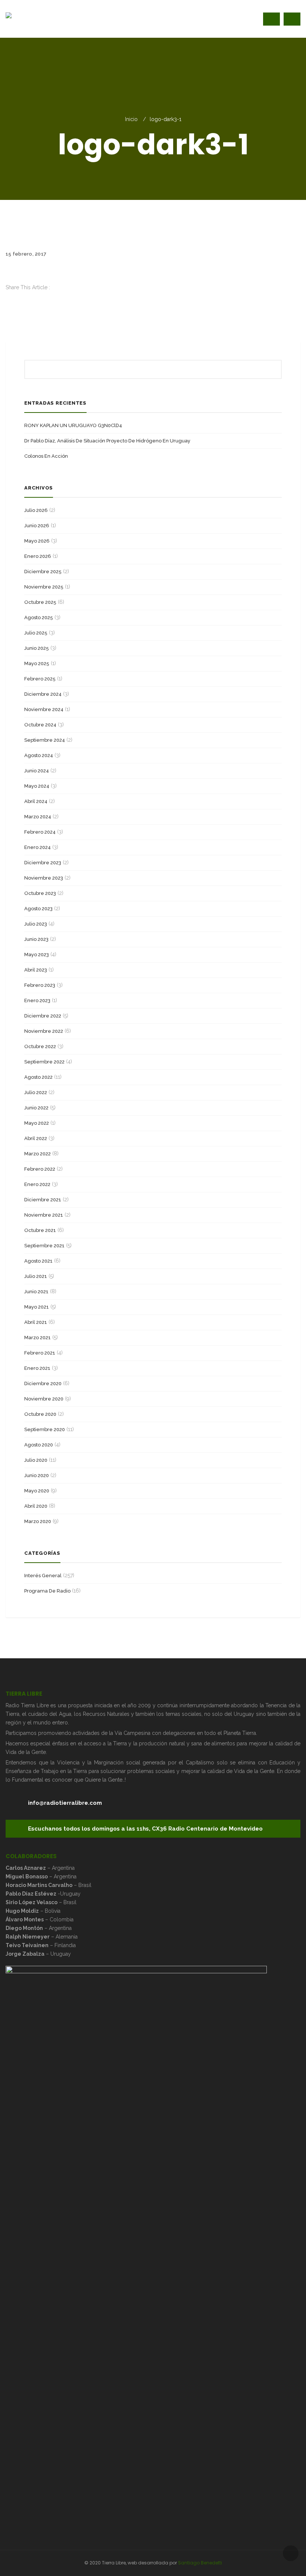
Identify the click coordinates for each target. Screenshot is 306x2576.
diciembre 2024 (43, 694)
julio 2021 (36, 1276)
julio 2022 (36, 1092)
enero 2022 (37, 1184)
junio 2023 (36, 939)
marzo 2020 (38, 1521)
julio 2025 (36, 633)
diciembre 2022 (43, 1016)
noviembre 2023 (44, 878)
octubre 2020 (40, 1414)
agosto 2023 (38, 909)
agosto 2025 (39, 617)
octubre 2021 (40, 1230)
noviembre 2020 (44, 1399)
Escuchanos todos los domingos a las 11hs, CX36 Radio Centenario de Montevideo (145, 1829)
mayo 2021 (37, 1307)
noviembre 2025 (44, 587)
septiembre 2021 (44, 1246)
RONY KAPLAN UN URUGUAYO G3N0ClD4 (73, 425)
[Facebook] (8, 296)
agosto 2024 (39, 755)
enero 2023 (37, 1000)
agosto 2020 (39, 1445)
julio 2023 (36, 924)
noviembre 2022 (44, 1031)
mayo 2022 (37, 1123)
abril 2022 (36, 1138)
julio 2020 (36, 1460)
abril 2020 (36, 1506)
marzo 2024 (38, 817)
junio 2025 (37, 648)
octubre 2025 (40, 602)
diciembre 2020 (43, 1383)
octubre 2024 (40, 725)
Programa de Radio (47, 1591)
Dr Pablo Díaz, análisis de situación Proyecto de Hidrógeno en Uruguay (107, 441)
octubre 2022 (40, 1046)
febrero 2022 (40, 1169)
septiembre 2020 (45, 1429)
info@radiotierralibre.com (65, 1803)
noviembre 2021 (44, 1215)
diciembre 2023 (43, 863)
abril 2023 (36, 970)
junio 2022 (36, 1108)
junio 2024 (37, 771)
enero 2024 (38, 847)
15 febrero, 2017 (26, 254)
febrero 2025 (40, 679)
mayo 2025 (37, 663)
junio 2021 (36, 1292)
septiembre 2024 (45, 740)
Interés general (43, 1576)
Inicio (131, 119)
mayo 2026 (37, 541)
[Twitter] (8, 305)
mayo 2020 (37, 1491)
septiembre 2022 (44, 1062)
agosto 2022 (38, 1077)
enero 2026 (38, 556)
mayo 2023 (37, 955)
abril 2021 (36, 1322)
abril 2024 (36, 801)
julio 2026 (36, 510)
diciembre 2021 (43, 1200)
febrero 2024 (40, 832)
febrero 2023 (40, 985)
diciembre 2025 (43, 572)
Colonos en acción (46, 456)
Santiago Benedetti (200, 2563)
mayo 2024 (37, 786)
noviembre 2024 (44, 709)
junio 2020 (37, 1475)
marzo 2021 (38, 1338)
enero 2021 (37, 1368)
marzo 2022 (38, 1154)
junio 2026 (37, 526)
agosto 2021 (38, 1261)
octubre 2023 (40, 893)
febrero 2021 (40, 1353)
